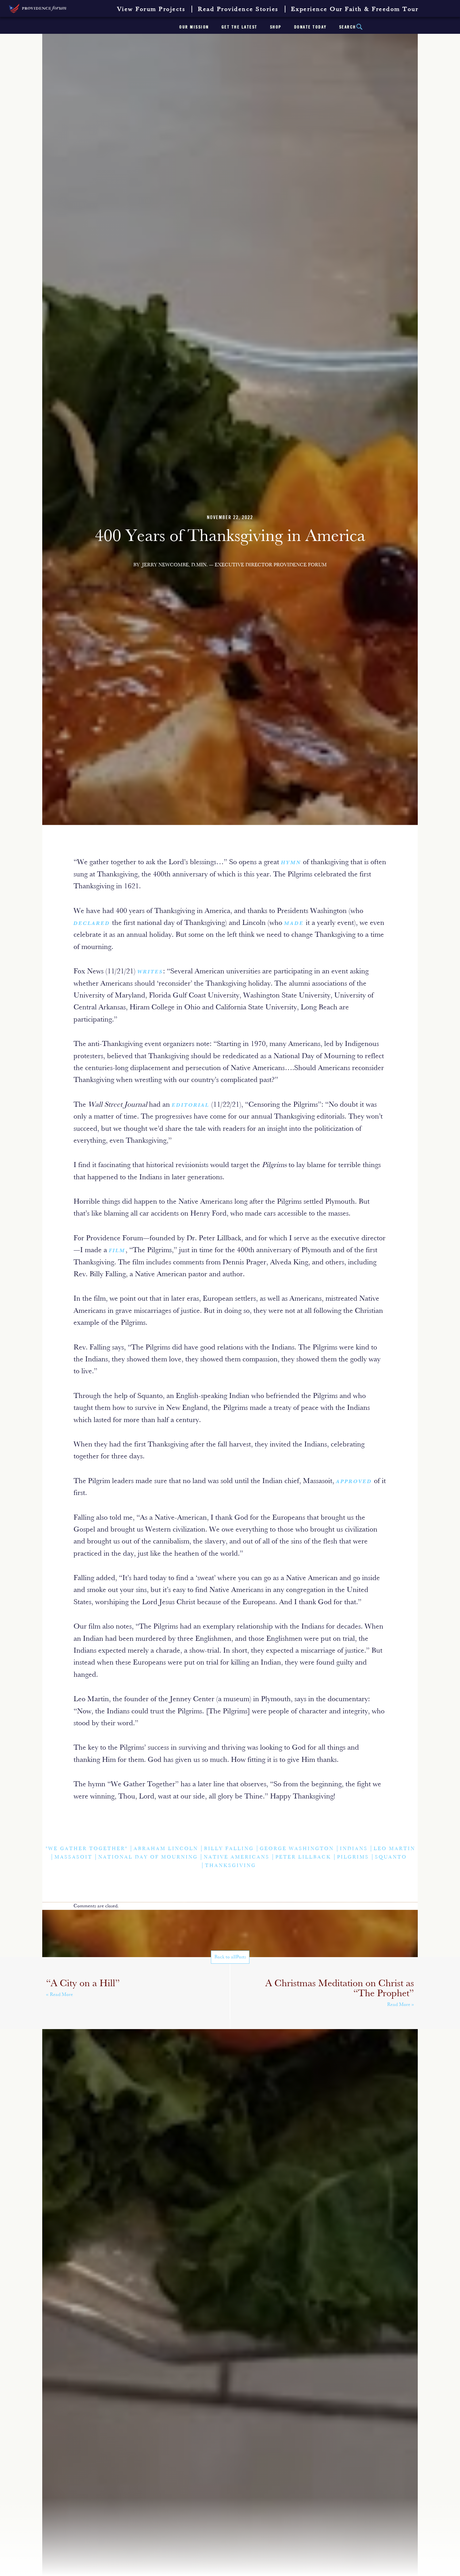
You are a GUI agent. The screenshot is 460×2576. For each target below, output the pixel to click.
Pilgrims (353, 1857)
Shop (276, 27)
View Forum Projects (151, 9)
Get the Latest (240, 27)
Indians (354, 1849)
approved (354, 1482)
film (117, 1251)
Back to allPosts (230, 1957)
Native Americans (237, 1857)
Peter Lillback (303, 1857)
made (294, 924)
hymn (291, 863)
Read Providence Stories (238, 9)
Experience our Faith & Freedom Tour (355, 9)
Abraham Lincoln (166, 1849)
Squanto (391, 1857)
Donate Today (310, 27)
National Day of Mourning (148, 1857)
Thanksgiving (230, 1866)
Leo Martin (394, 1849)
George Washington (297, 1849)
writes (150, 972)
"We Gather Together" (87, 1849)
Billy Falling (229, 1849)
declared (92, 924)
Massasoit (73, 1857)
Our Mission (194, 27)
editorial (191, 1105)
